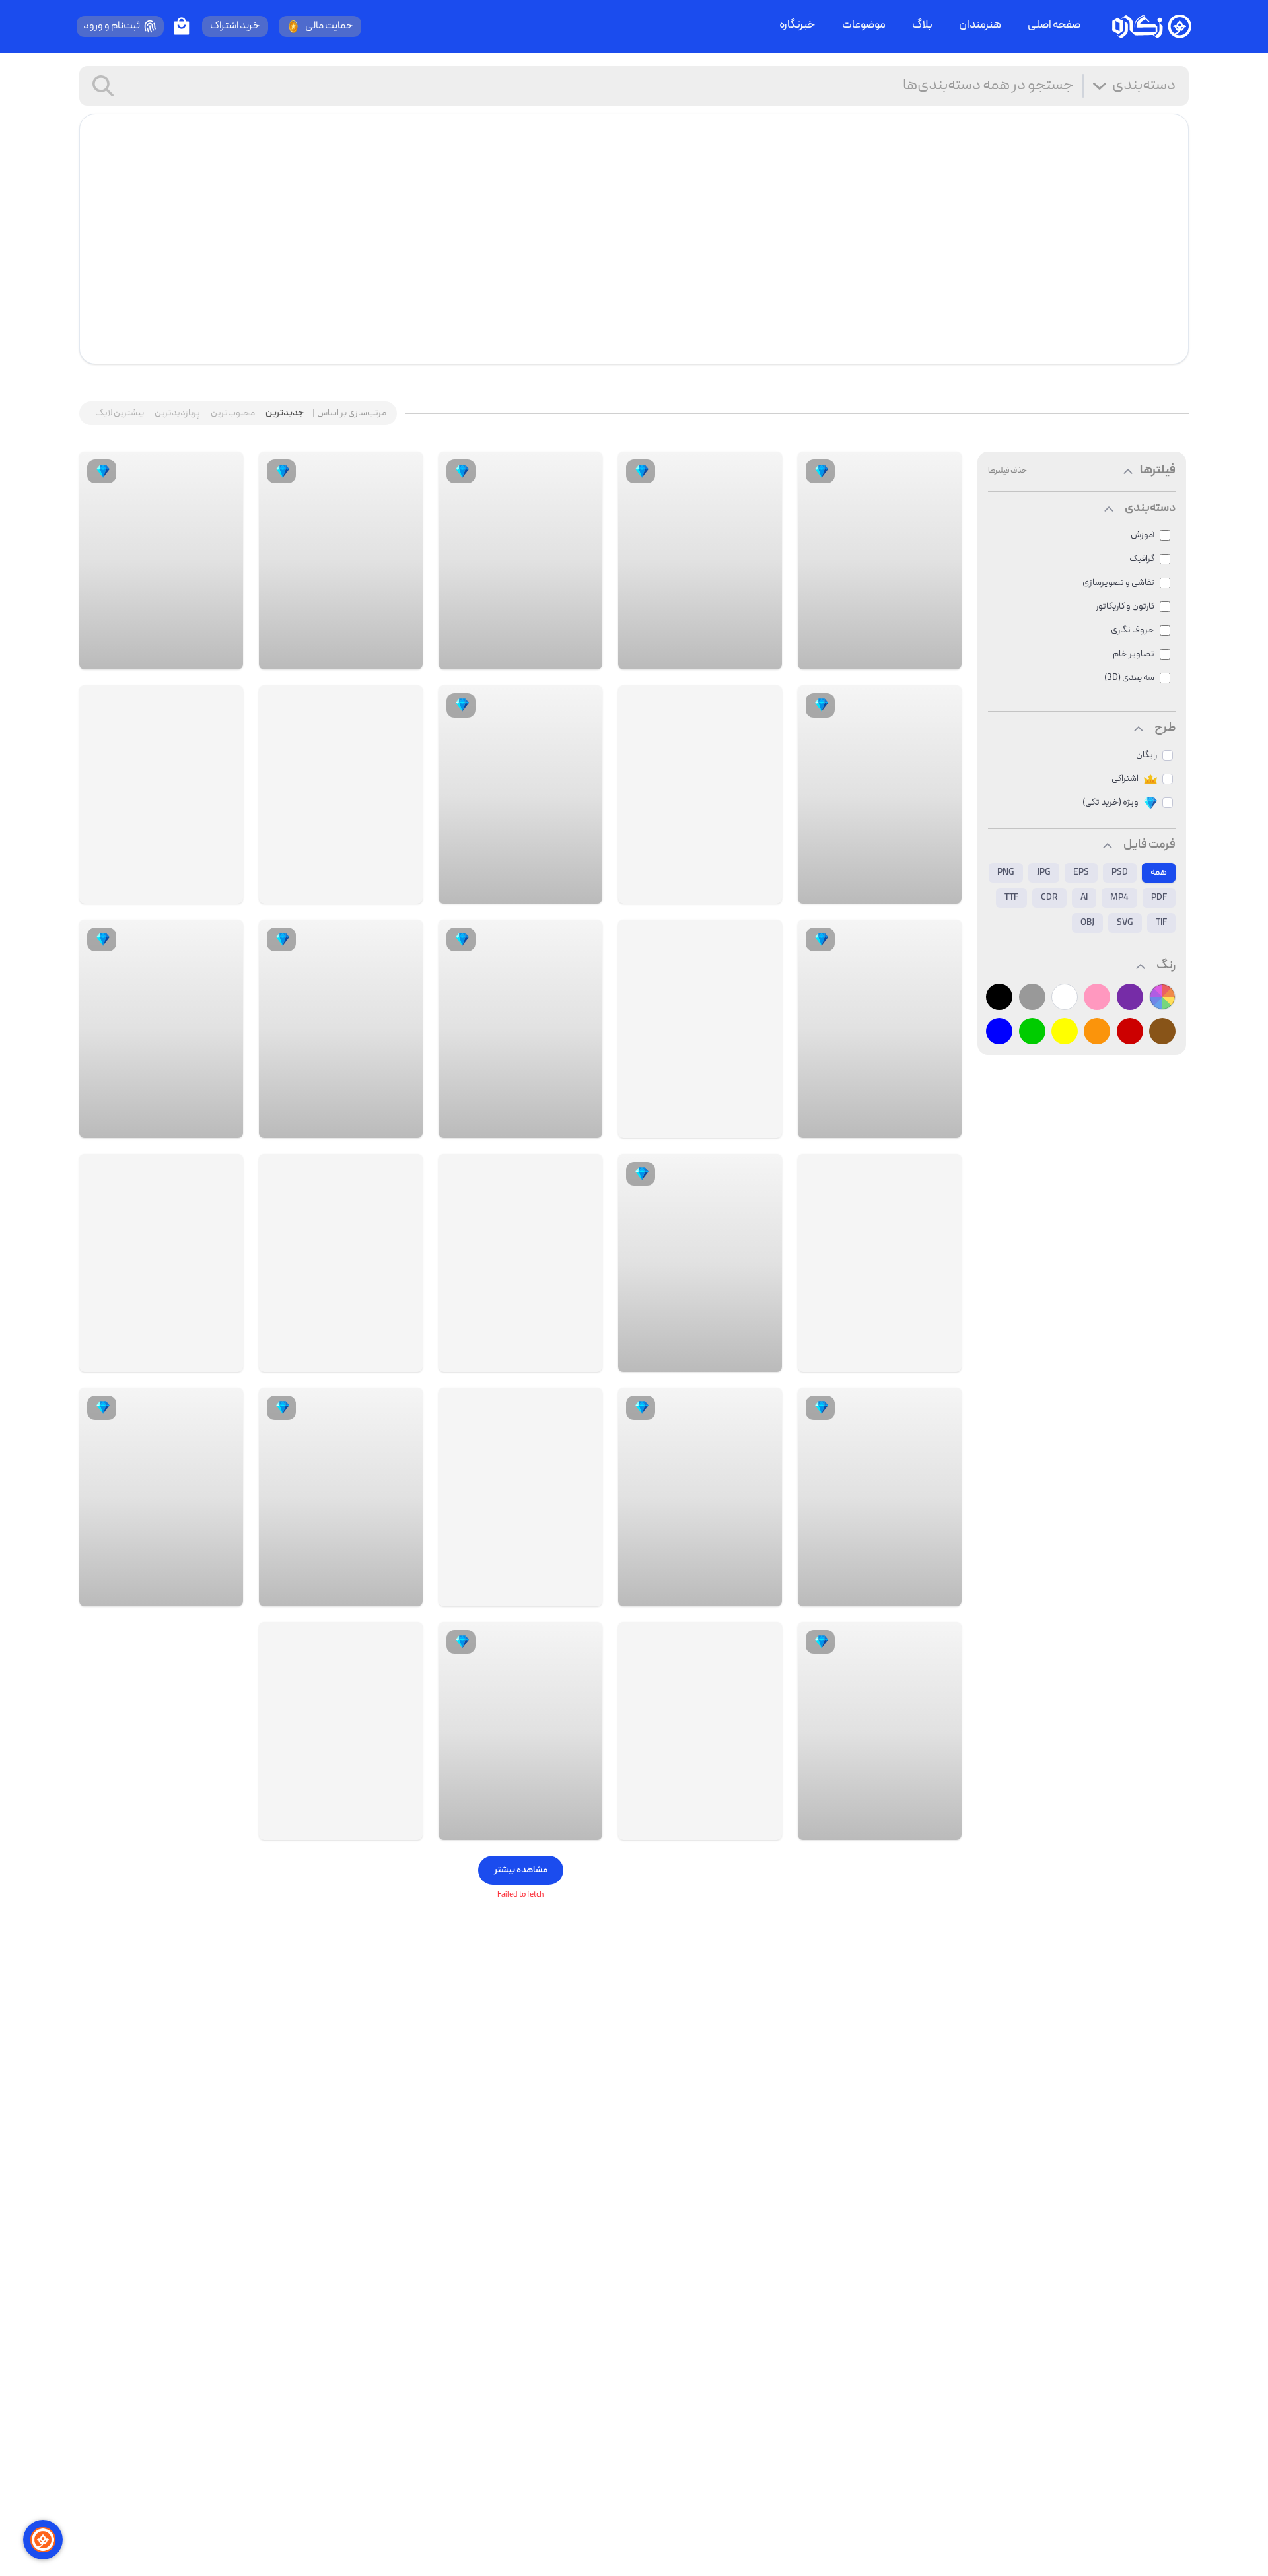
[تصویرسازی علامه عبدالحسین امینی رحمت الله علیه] (880, 1263)
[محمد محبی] (940, 1827)
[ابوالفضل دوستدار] (581, 1359)
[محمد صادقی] (761, 1359)
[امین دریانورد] (940, 1125)
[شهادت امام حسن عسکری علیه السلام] (341, 1263)
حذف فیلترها (1007, 471)
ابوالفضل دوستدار (527, 1359)
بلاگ (922, 26)
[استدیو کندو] (940, 656)
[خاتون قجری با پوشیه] (161, 1263)
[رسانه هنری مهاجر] (940, 1359)
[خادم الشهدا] (761, 891)
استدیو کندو (897, 656)
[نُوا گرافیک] (581, 1125)
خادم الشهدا (717, 891)
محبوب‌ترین (233, 413)
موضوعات (864, 26)
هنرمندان (980, 26)
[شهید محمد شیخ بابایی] (341, 795)
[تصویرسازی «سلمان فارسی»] (700, 1731)
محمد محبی (897, 1827)
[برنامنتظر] (402, 1359)
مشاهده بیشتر (521, 1870)
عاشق (370, 1593)
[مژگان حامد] (940, 1593)
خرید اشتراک (235, 26)
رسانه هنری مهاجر (887, 1359)
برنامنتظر (364, 1359)
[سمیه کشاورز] (940, 891)
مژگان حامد (899, 1593)
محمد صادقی (715, 1359)
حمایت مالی (329, 26)
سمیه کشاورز (896, 891)
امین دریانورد (895, 1125)
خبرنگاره (797, 26)
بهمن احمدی (177, 1593)
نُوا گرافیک (542, 1125)
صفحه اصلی (1054, 26)
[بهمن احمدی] (222, 1593)
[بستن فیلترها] (1128, 471)
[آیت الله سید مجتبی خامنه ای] (341, 1731)
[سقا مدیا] (581, 1593)
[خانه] (1152, 26)
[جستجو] (103, 86)
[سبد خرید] (182, 26)
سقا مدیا (544, 1593)
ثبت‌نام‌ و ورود (112, 26)
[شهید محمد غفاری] (700, 795)
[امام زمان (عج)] (520, 1263)
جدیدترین (285, 413)
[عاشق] (402, 1593)
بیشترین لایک (120, 413)
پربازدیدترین (177, 413)
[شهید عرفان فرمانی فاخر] (161, 795)
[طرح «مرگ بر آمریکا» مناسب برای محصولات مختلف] (700, 1029)
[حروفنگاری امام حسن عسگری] (520, 1497)
